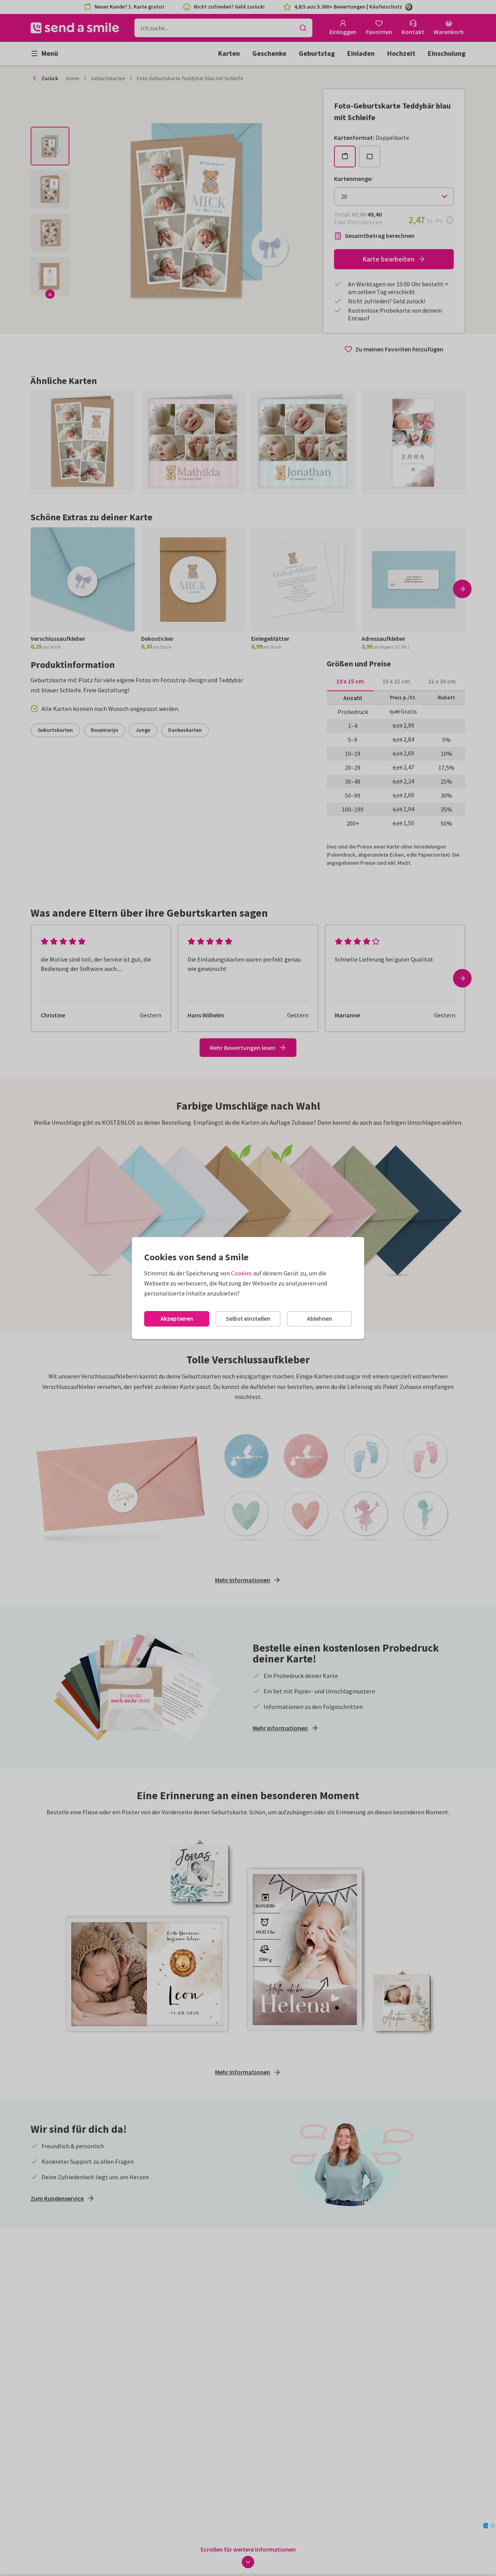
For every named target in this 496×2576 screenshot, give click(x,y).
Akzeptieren (177, 1318)
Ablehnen (319, 1318)
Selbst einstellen (248, 1318)
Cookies (241, 1273)
